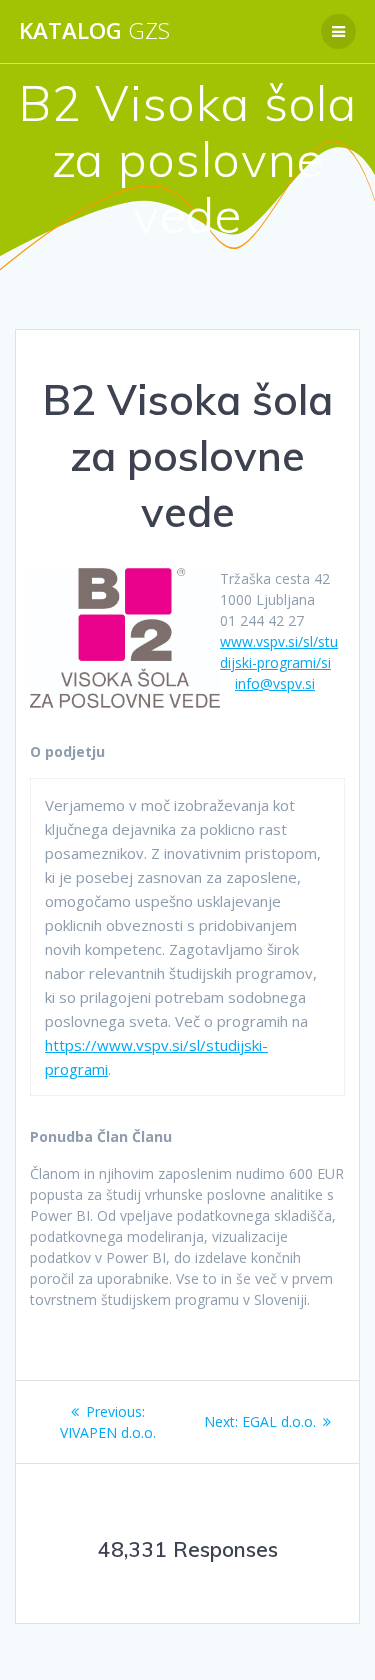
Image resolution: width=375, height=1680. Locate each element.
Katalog (94, 31)
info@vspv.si (275, 683)
